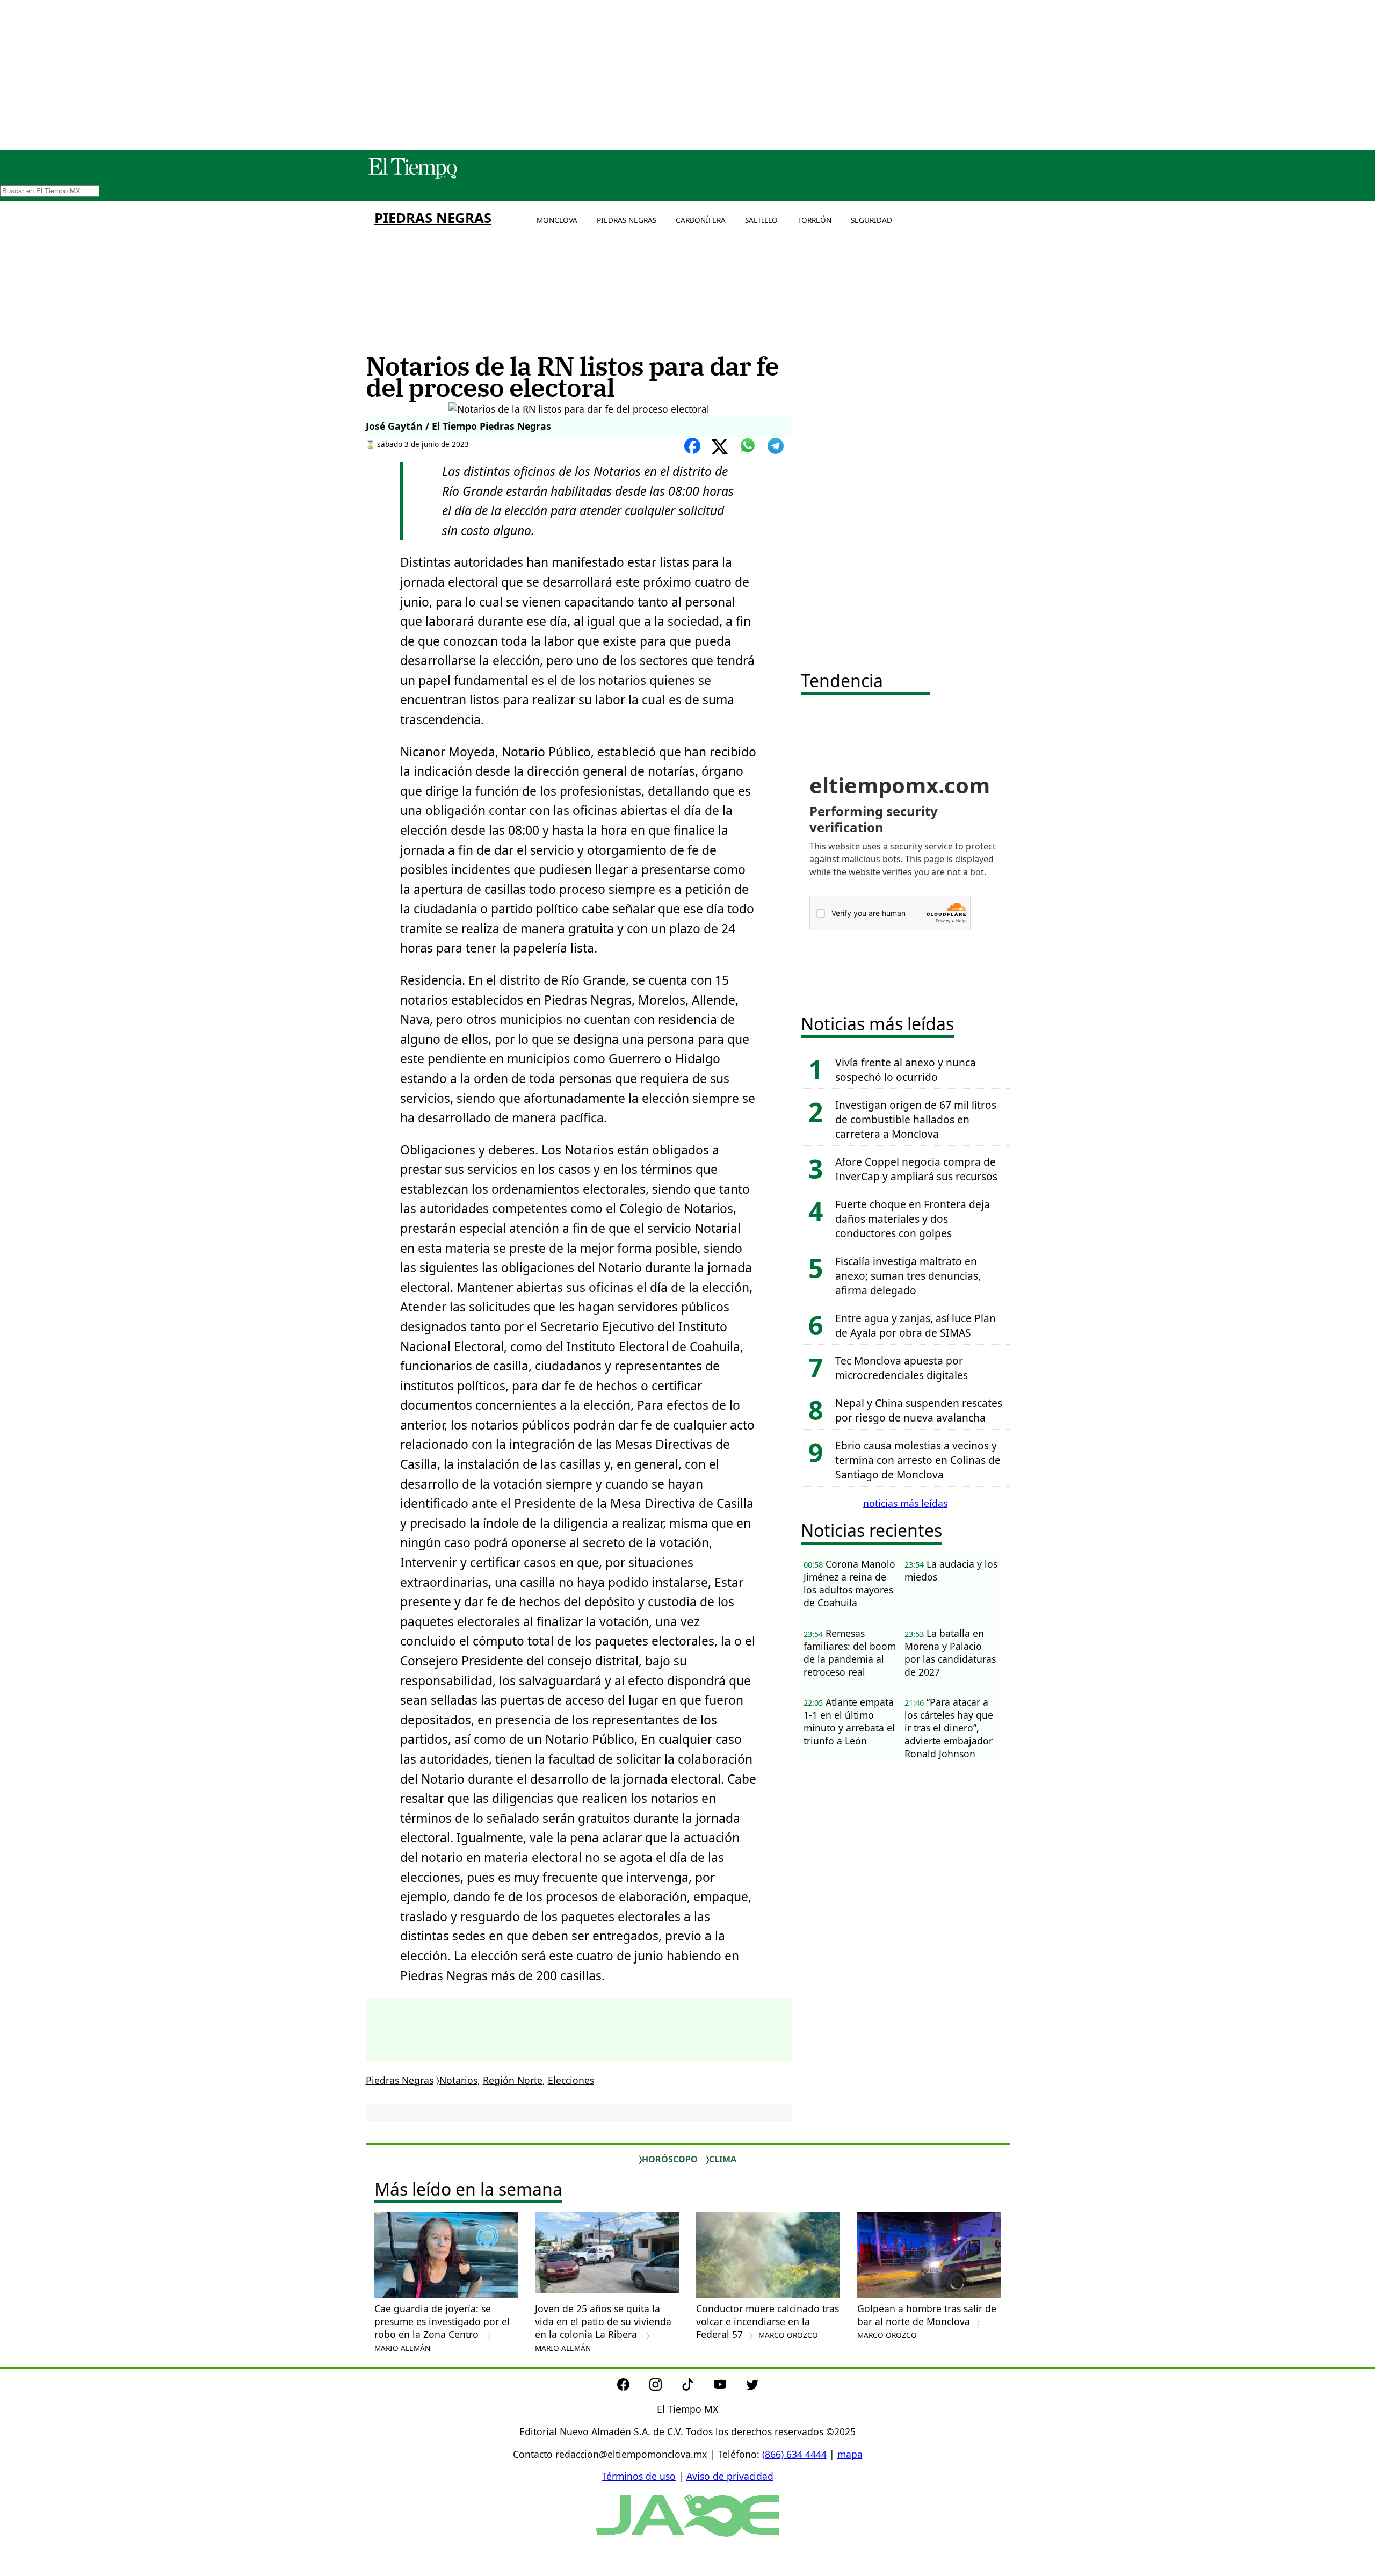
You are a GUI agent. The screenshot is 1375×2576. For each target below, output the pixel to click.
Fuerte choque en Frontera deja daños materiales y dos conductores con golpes (913, 1219)
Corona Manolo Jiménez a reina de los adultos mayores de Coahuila (849, 1583)
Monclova (557, 220)
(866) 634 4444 (794, 2454)
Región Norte (513, 2080)
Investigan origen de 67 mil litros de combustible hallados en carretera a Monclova (916, 1119)
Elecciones (571, 2080)
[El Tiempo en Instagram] (664, 2387)
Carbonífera (701, 220)
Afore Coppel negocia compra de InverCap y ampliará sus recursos (916, 1169)
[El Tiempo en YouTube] (729, 2387)
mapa (850, 2454)
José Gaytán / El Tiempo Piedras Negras (458, 426)
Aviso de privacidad (730, 2476)
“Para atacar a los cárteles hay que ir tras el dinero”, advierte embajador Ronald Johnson (949, 1728)
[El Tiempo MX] (412, 177)
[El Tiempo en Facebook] (632, 2387)
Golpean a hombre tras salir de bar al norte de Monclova (927, 2321)
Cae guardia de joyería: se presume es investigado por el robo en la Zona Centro (442, 2328)
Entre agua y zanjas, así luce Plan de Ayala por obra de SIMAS (916, 1325)
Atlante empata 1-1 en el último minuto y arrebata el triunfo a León (849, 1721)
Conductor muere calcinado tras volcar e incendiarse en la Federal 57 (768, 2321)
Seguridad (871, 220)
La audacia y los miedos (951, 1570)
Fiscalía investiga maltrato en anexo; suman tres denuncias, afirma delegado (908, 1276)
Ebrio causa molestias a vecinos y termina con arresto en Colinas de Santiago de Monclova (918, 1460)
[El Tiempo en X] (752, 2387)
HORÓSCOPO (670, 2159)
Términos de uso (639, 2476)
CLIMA (723, 2159)
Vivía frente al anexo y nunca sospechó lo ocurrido (906, 1070)
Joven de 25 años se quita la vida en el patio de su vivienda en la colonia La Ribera (603, 2328)
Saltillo (761, 220)
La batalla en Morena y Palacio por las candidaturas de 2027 (950, 1653)
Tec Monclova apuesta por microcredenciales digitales (902, 1368)
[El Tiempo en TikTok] (696, 2387)
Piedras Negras (433, 218)
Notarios (458, 2080)
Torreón (814, 220)
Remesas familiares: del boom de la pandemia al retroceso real (850, 1653)
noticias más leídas (905, 1503)
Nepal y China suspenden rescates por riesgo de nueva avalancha (919, 1410)
